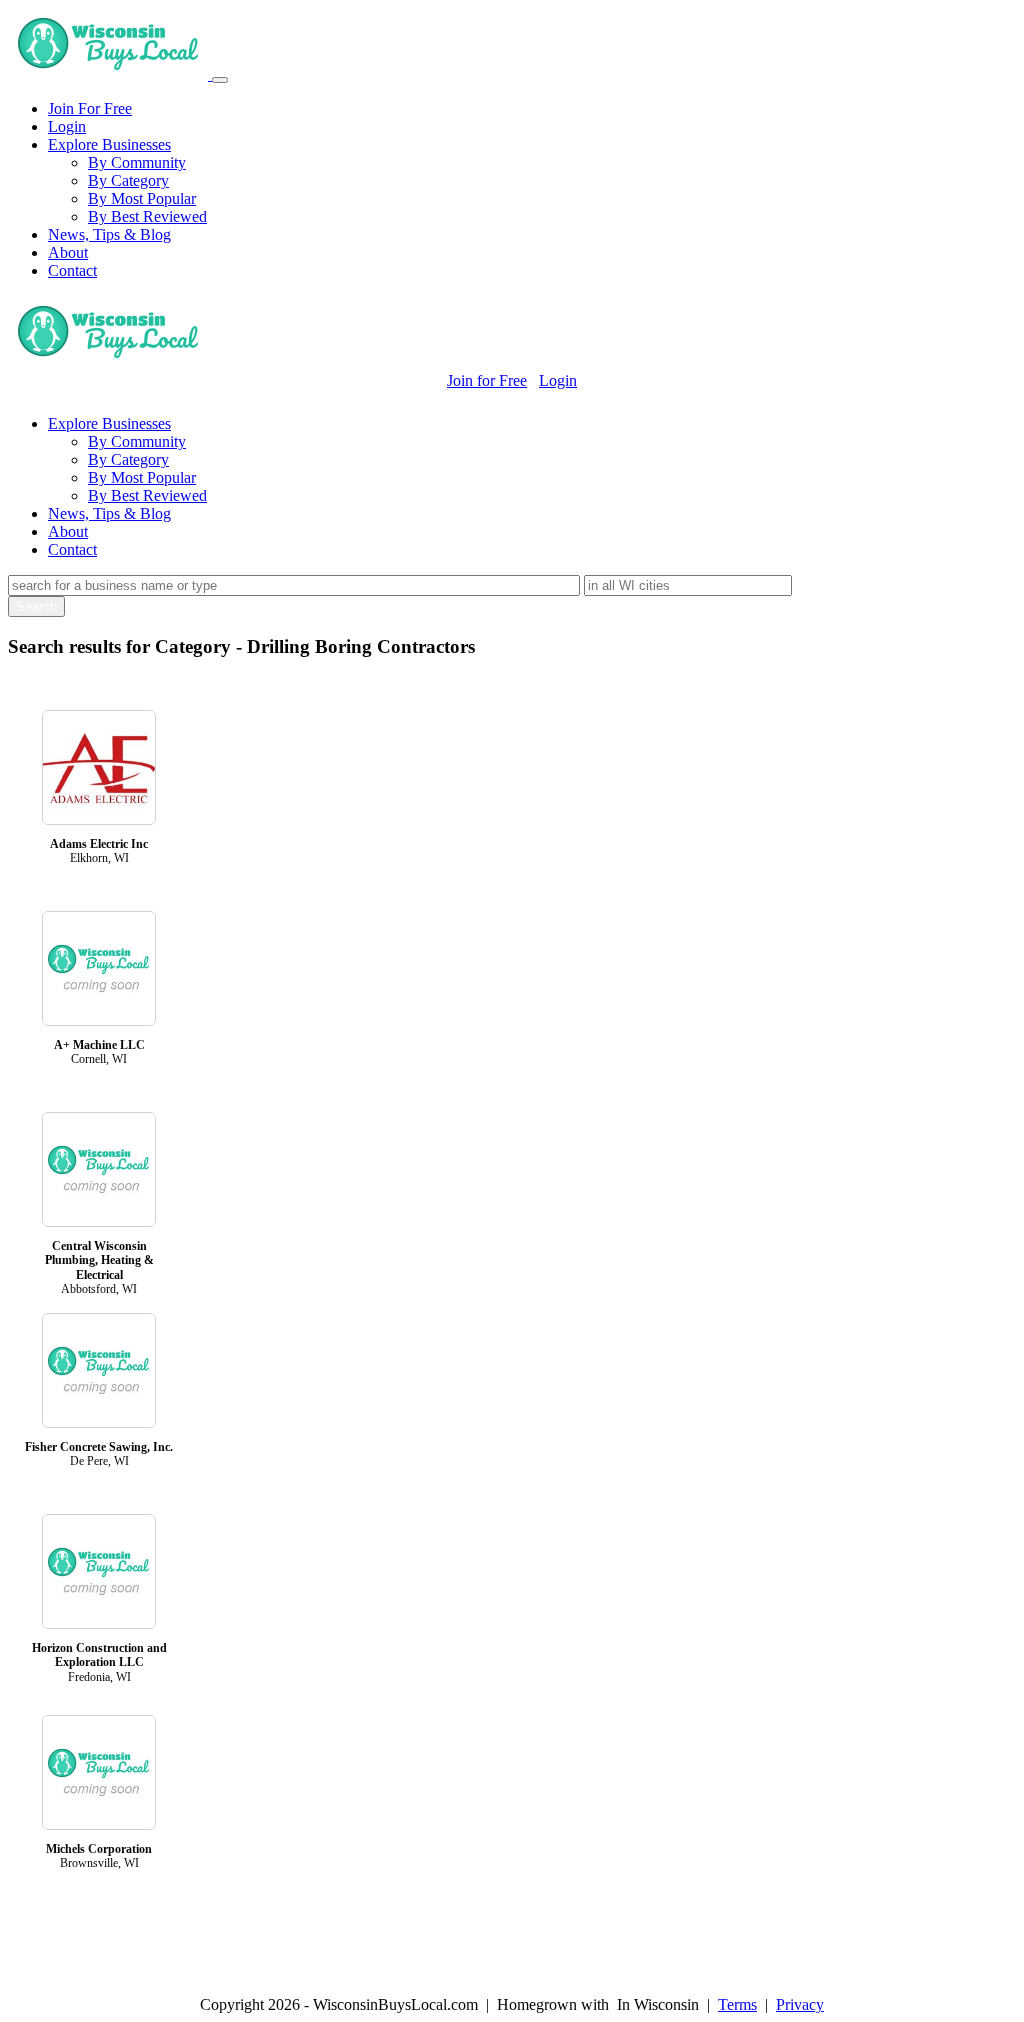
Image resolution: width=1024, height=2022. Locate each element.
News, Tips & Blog (109, 234)
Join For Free (90, 108)
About (68, 252)
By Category (128, 180)
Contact (72, 270)
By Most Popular (142, 198)
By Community (137, 162)
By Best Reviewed (147, 216)
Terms (737, 2004)
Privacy (800, 2004)
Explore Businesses (109, 144)
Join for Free (487, 380)
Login (67, 126)
